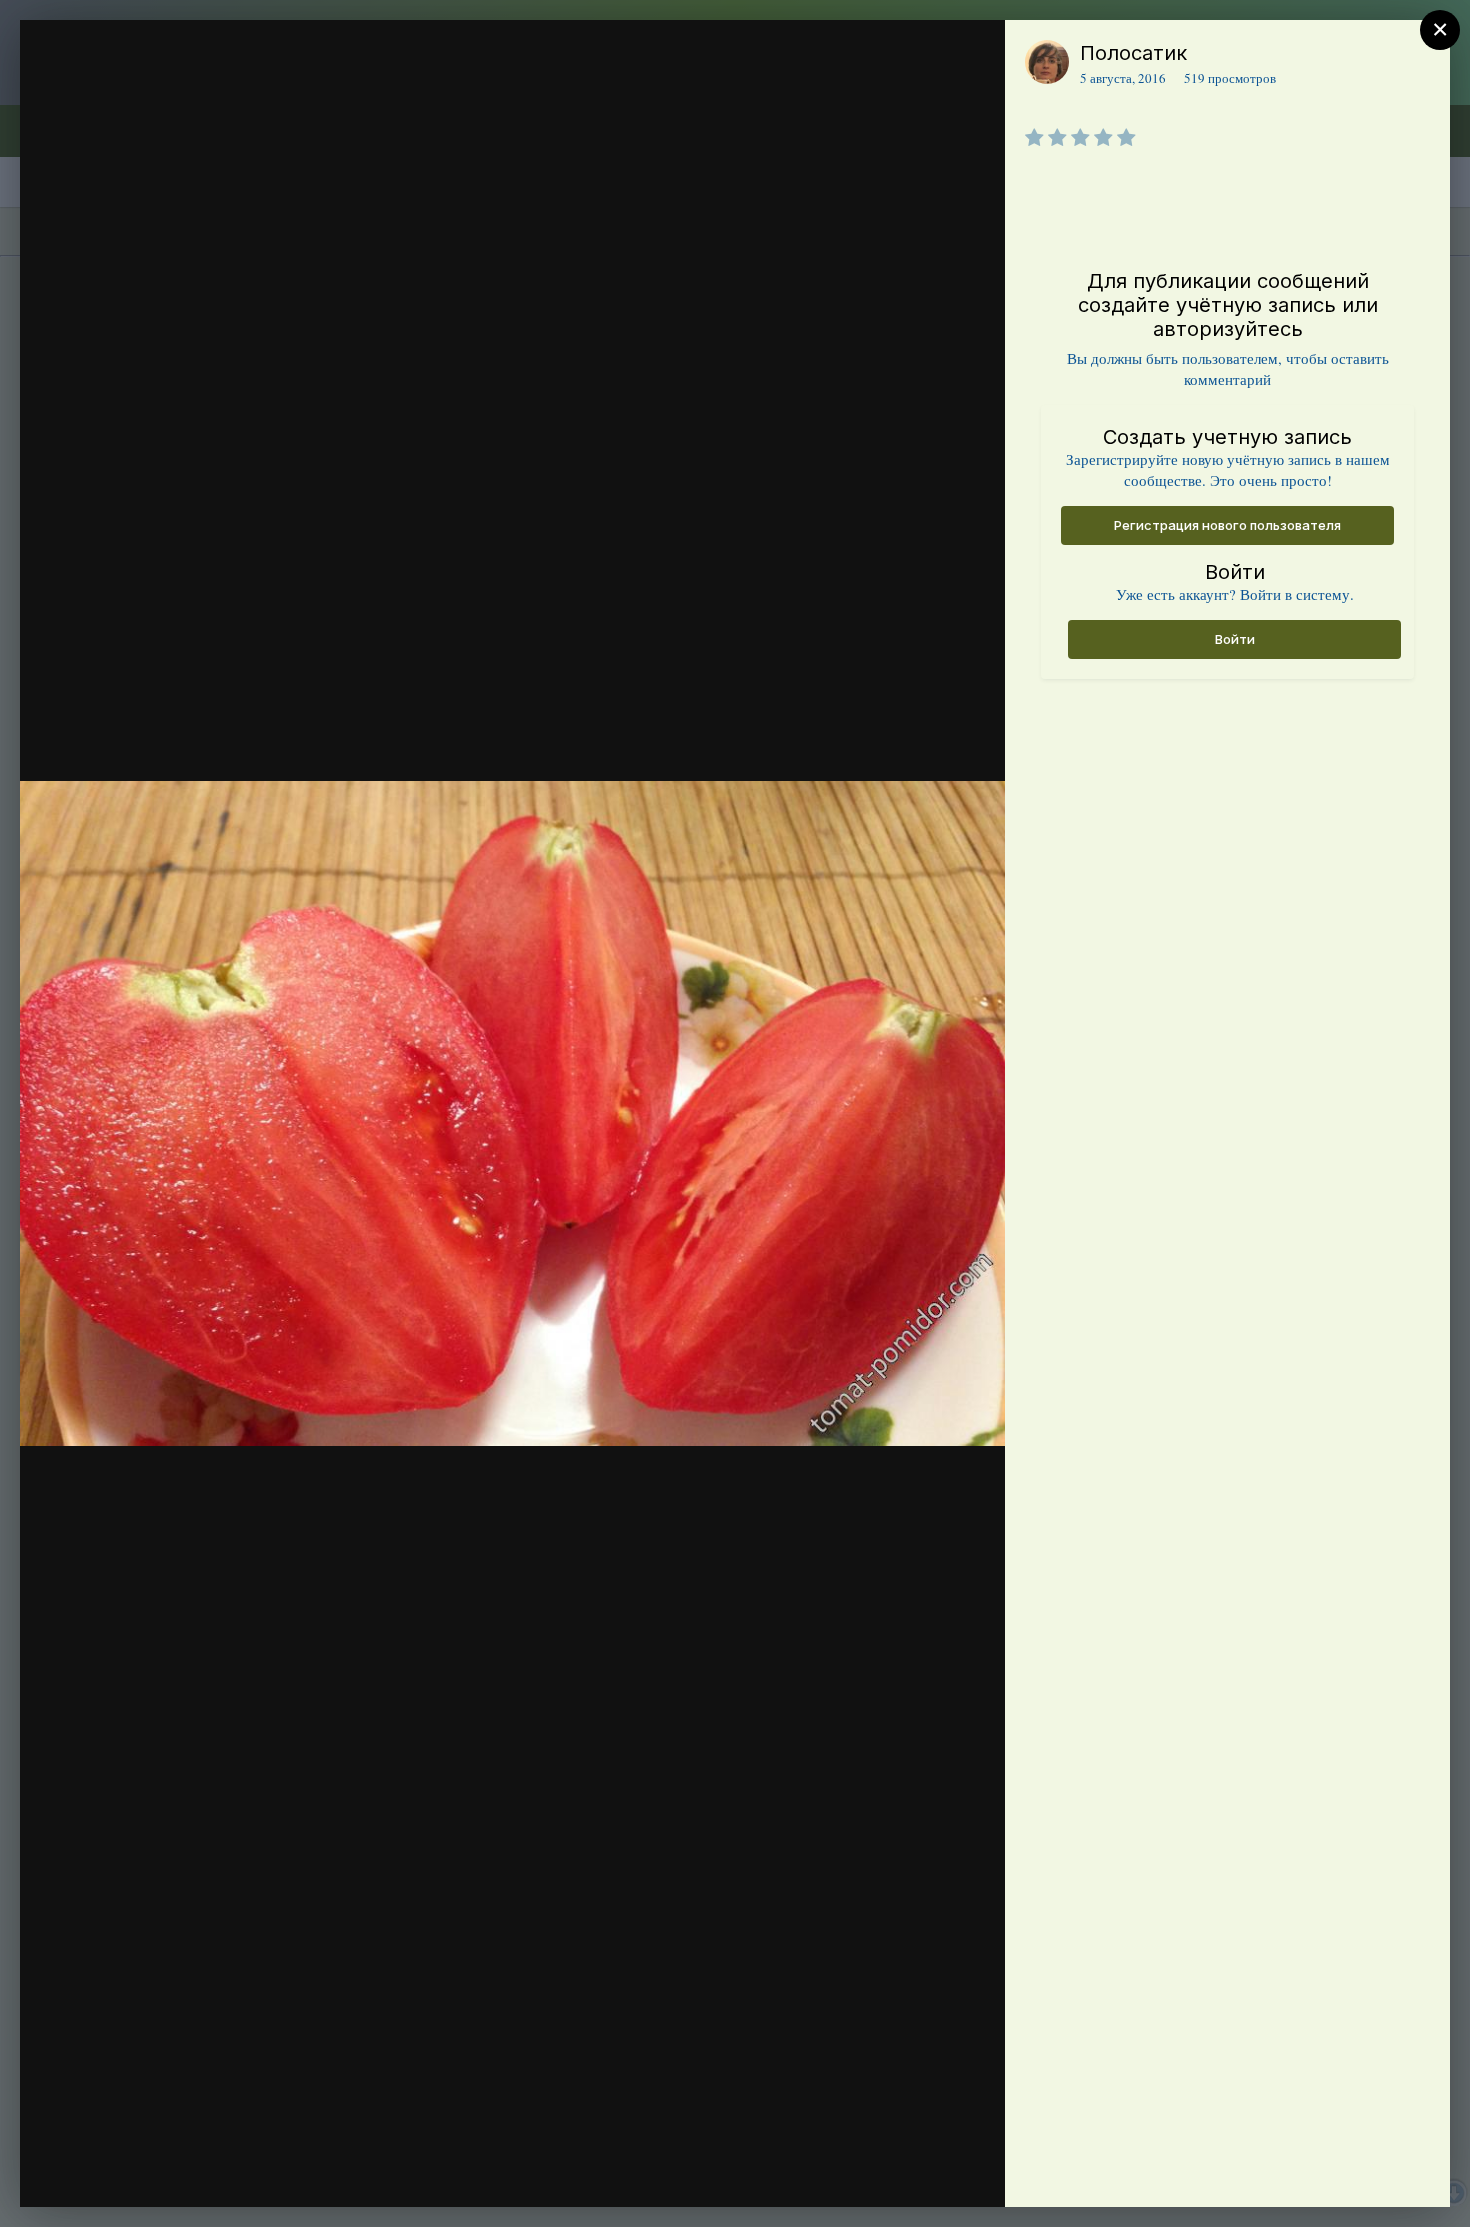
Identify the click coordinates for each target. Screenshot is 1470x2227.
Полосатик (1133, 53)
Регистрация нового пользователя (1227, 525)
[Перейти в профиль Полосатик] (1047, 62)
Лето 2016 (155, 93)
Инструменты (917, 2171)
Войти (1235, 639)
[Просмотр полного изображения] (970, 56)
